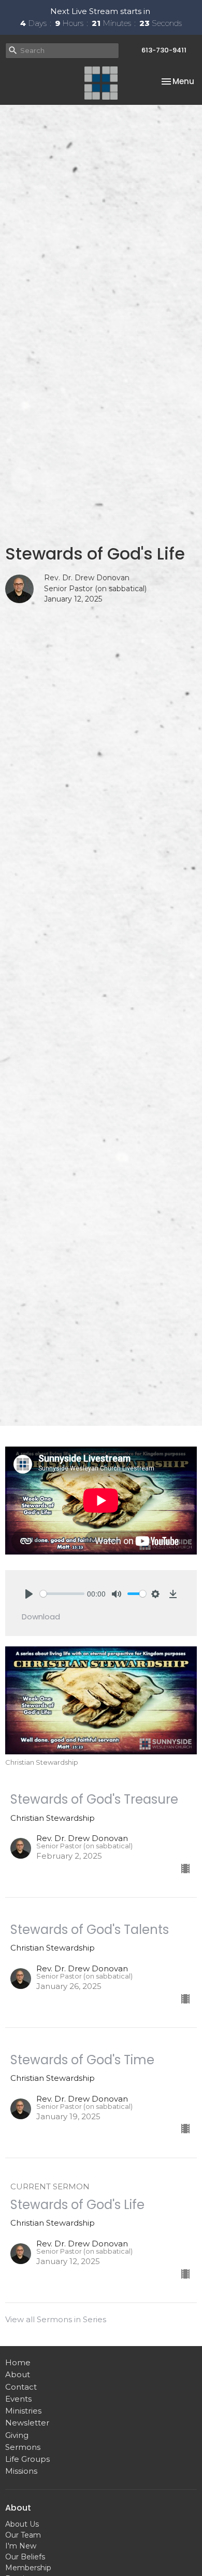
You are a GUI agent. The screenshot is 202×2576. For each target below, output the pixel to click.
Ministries (23, 2411)
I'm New (21, 2546)
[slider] (62, 1594)
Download (41, 1617)
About (18, 2374)
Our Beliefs (25, 2557)
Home (18, 2362)
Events (18, 2399)
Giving (17, 2435)
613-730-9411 (164, 50)
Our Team (23, 2535)
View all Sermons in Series (56, 2319)
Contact (21, 2387)
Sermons (23, 2447)
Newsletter (27, 2423)
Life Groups (27, 2459)
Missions (21, 2471)
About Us (22, 2524)
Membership (28, 2568)
